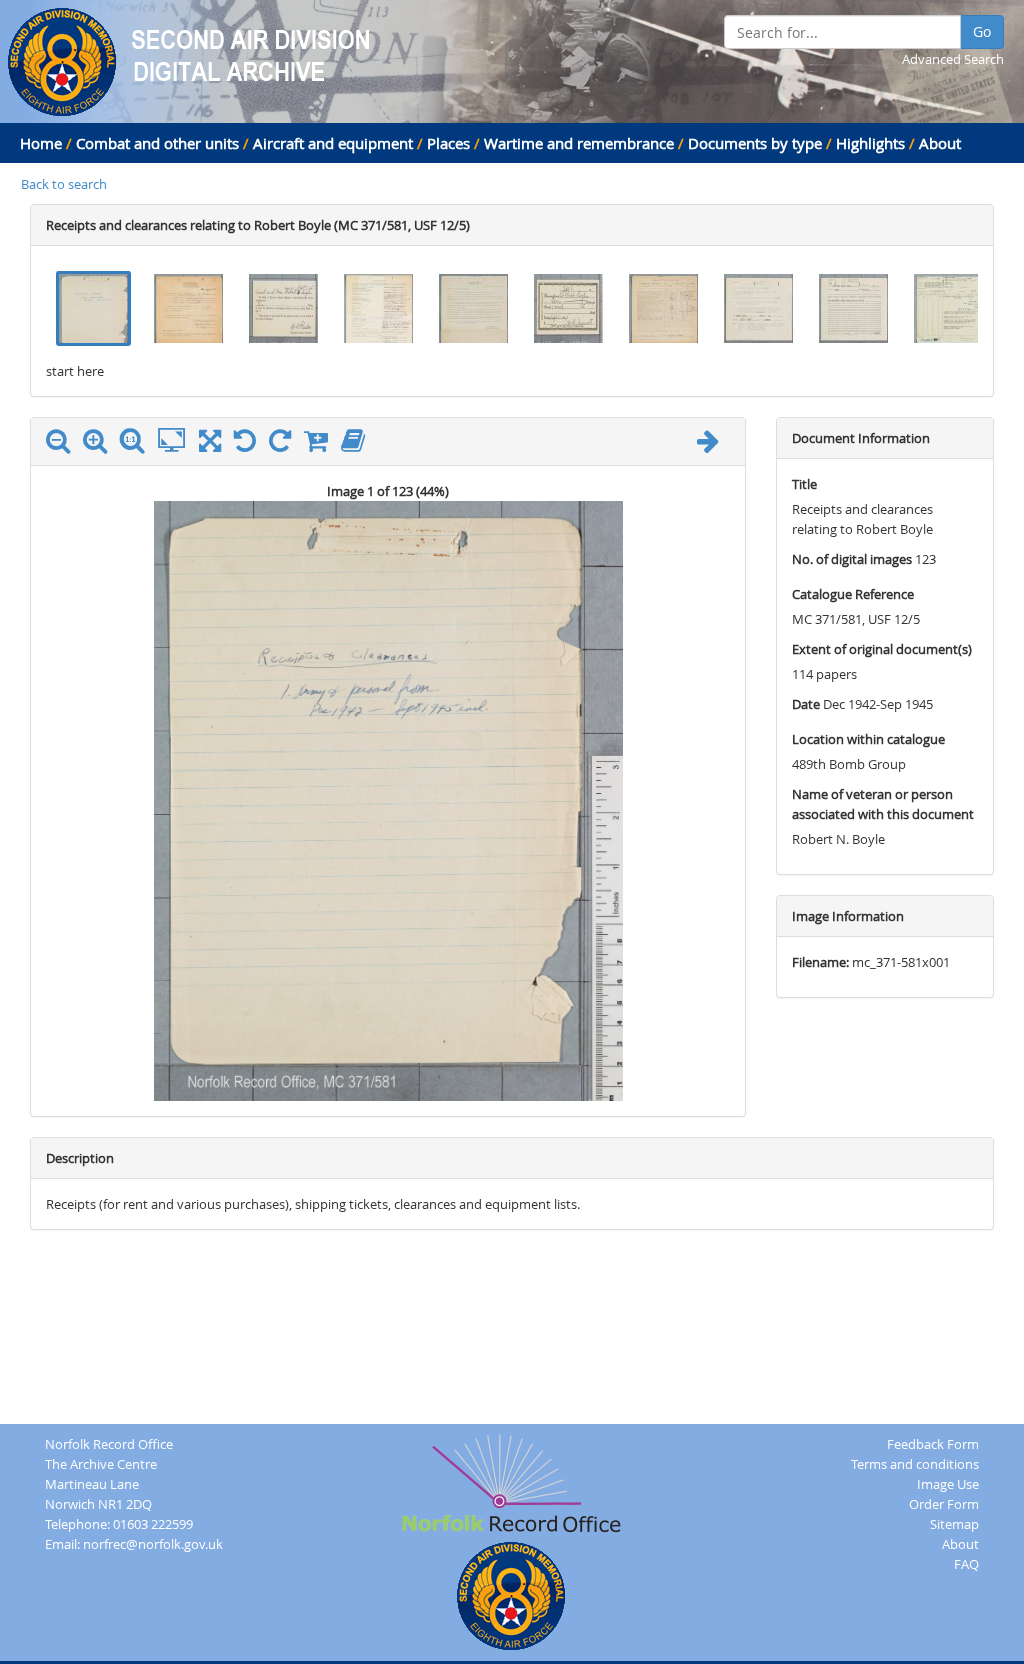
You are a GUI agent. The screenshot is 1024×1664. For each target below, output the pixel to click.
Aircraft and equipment (333, 143)
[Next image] (713, 445)
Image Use (948, 1484)
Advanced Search (953, 59)
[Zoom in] (100, 445)
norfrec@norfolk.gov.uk (153, 1544)
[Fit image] (176, 441)
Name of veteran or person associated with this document (883, 804)
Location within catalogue (868, 739)
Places (448, 143)
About (940, 143)
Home (41, 143)
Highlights (870, 143)
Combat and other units (157, 143)
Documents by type (755, 143)
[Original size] (137, 441)
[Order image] (321, 445)
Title (804, 484)
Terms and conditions (915, 1464)
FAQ (966, 1564)
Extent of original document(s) (882, 649)
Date (806, 704)
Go (982, 31)
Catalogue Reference (853, 594)
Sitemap (954, 1524)
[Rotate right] (285, 445)
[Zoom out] (63, 445)
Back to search (64, 184)
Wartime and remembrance (579, 143)
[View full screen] (210, 445)
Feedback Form (933, 1444)
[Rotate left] (250, 445)
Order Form (944, 1504)
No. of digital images (852, 559)
